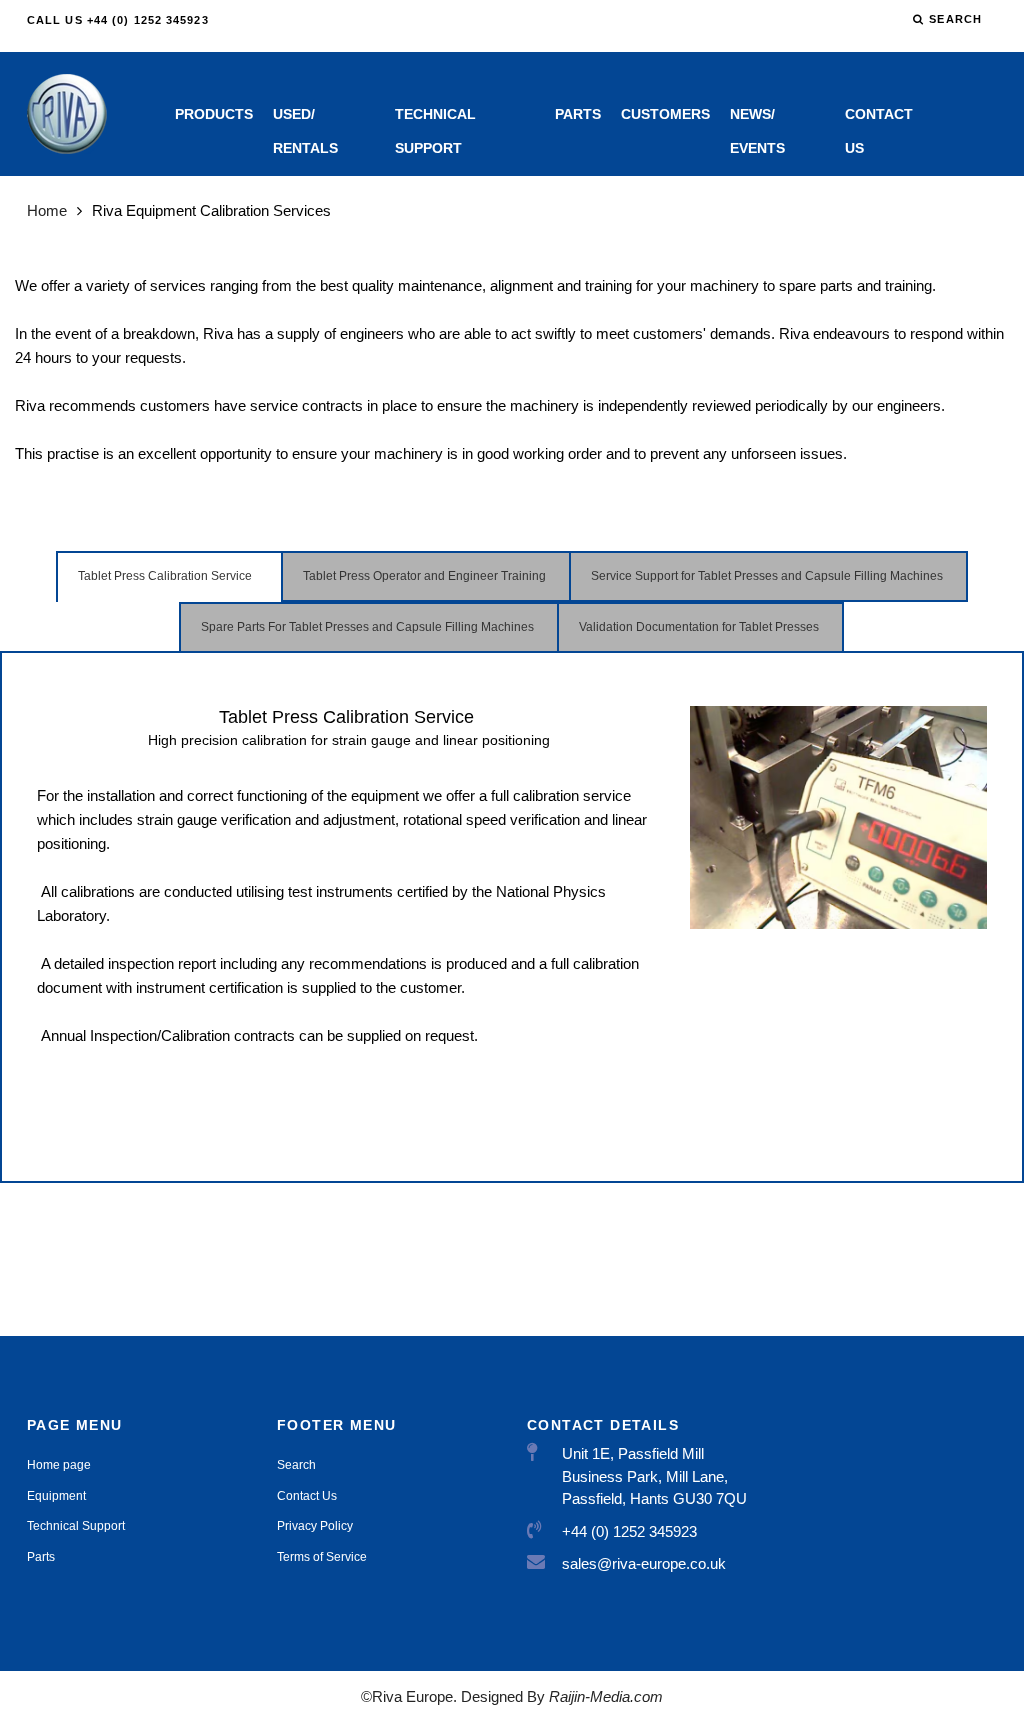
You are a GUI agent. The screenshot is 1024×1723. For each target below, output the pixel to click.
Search (296, 1465)
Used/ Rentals (305, 118)
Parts (578, 114)
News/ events (757, 118)
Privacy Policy (315, 1526)
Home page (59, 1465)
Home (47, 210)
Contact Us (879, 118)
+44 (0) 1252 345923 (629, 1531)
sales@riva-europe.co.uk (644, 1563)
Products (214, 114)
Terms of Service (322, 1557)
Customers (665, 114)
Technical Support (435, 118)
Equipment (56, 1496)
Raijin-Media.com (604, 1696)
